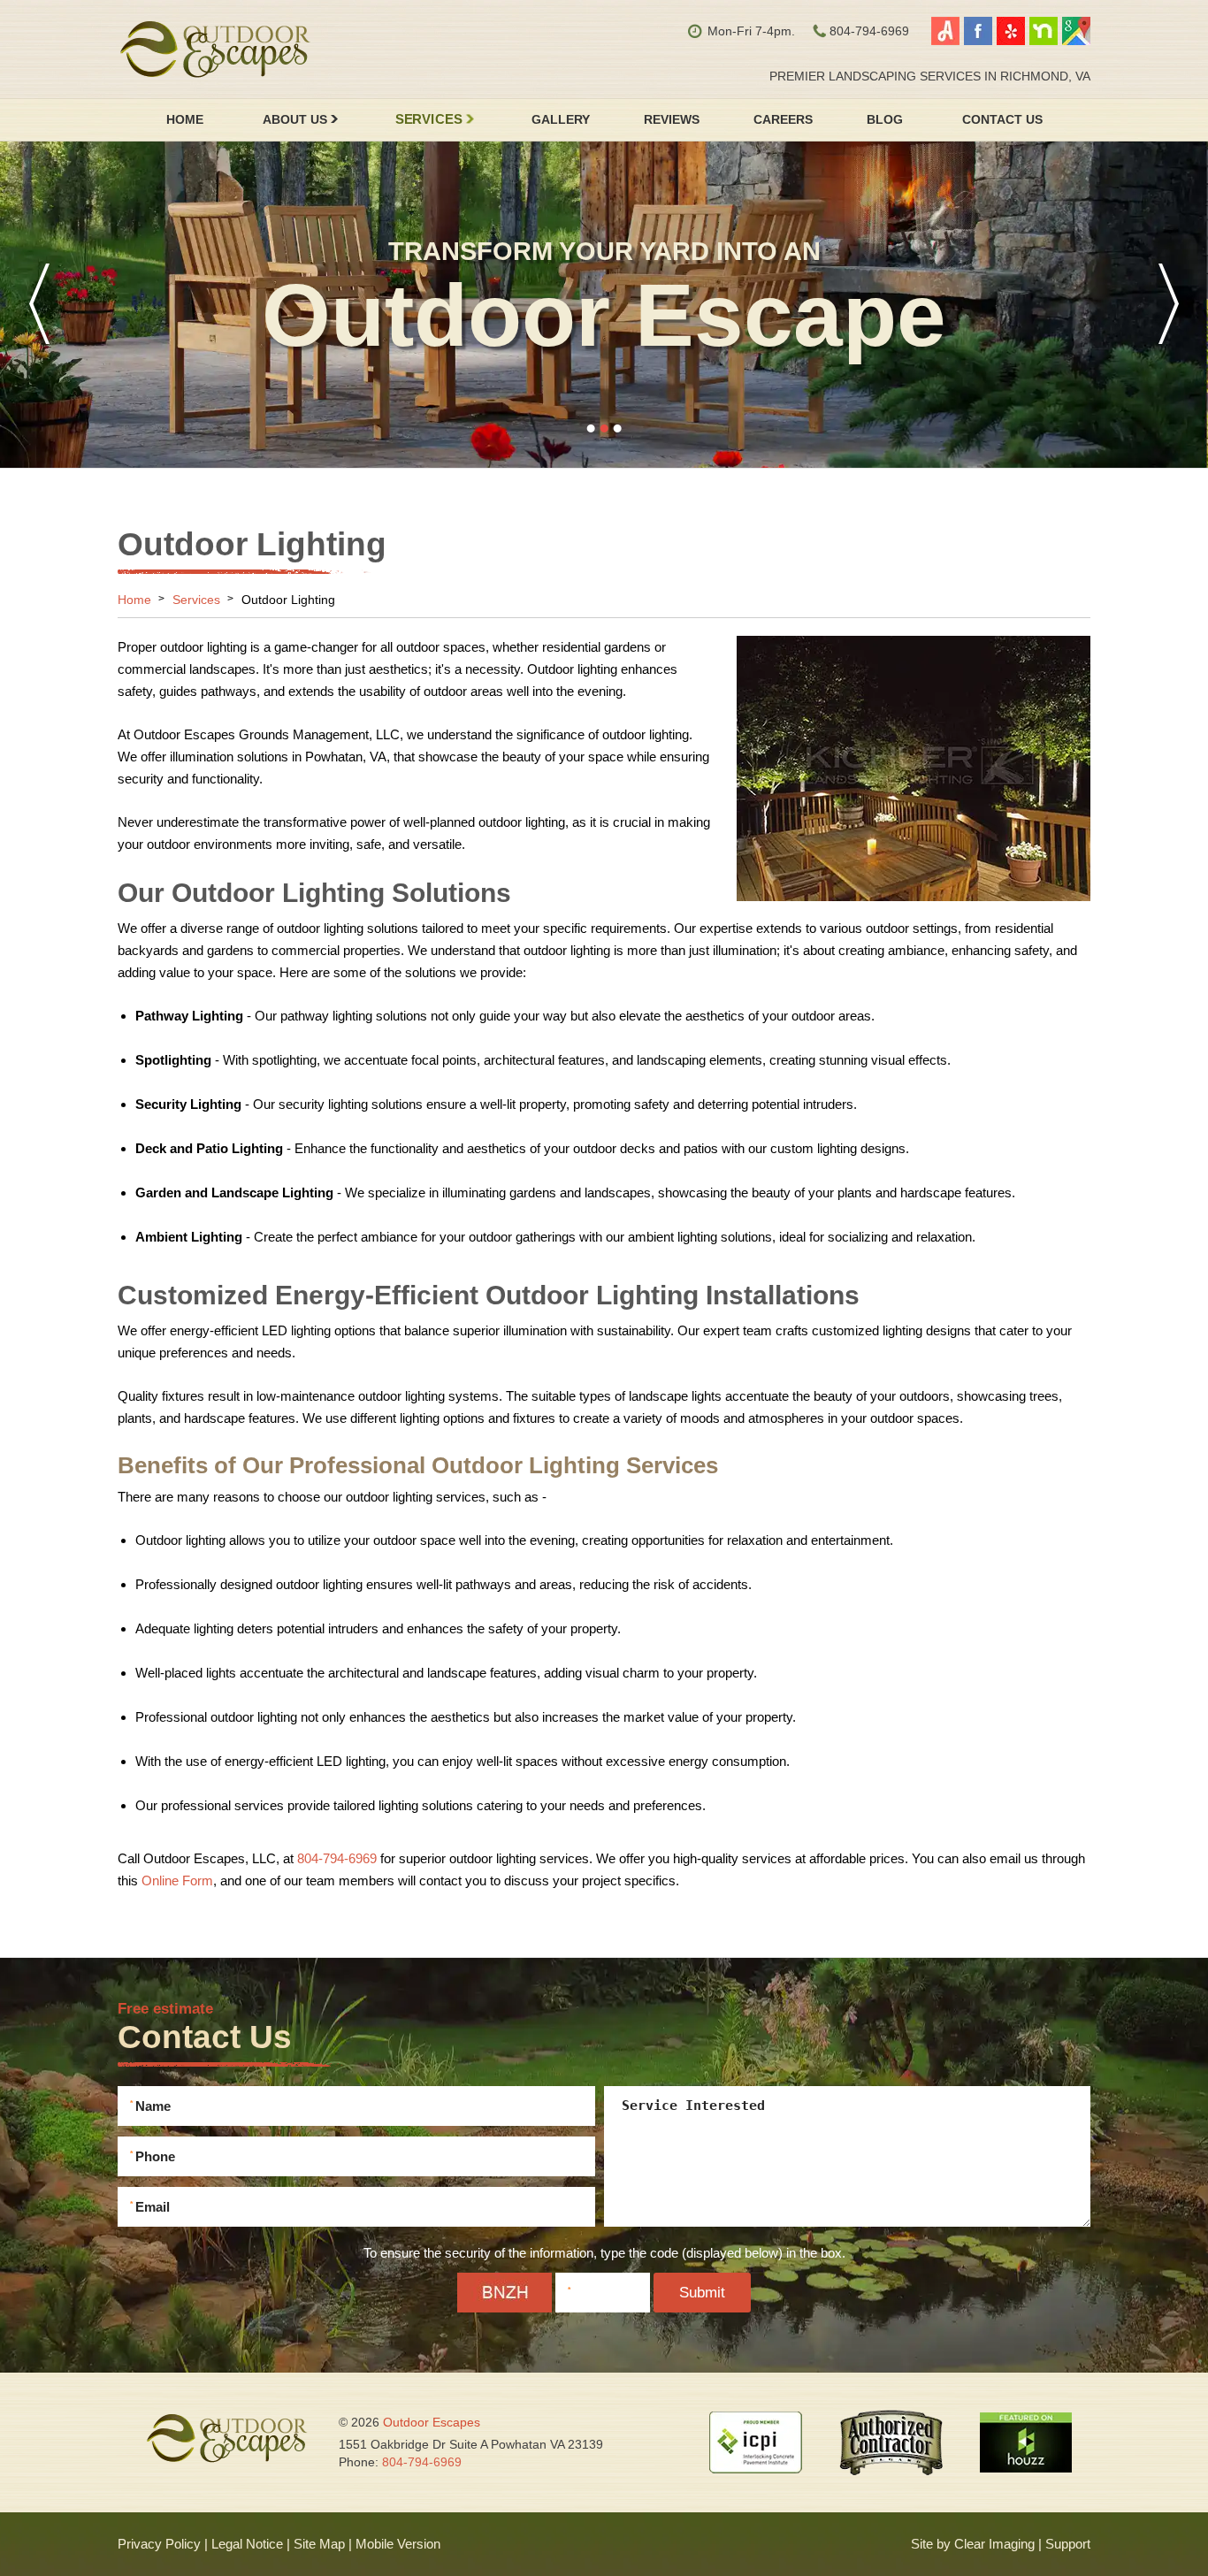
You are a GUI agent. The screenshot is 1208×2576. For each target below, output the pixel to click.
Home (185, 119)
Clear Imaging (994, 2544)
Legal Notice (247, 2544)
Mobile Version (398, 2544)
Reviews (672, 119)
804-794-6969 (337, 1858)
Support (1068, 2544)
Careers (783, 119)
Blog (885, 119)
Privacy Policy (159, 2544)
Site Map (319, 2544)
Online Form (177, 1880)
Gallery (561, 119)
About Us (295, 119)
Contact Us (1002, 119)
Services (428, 119)
